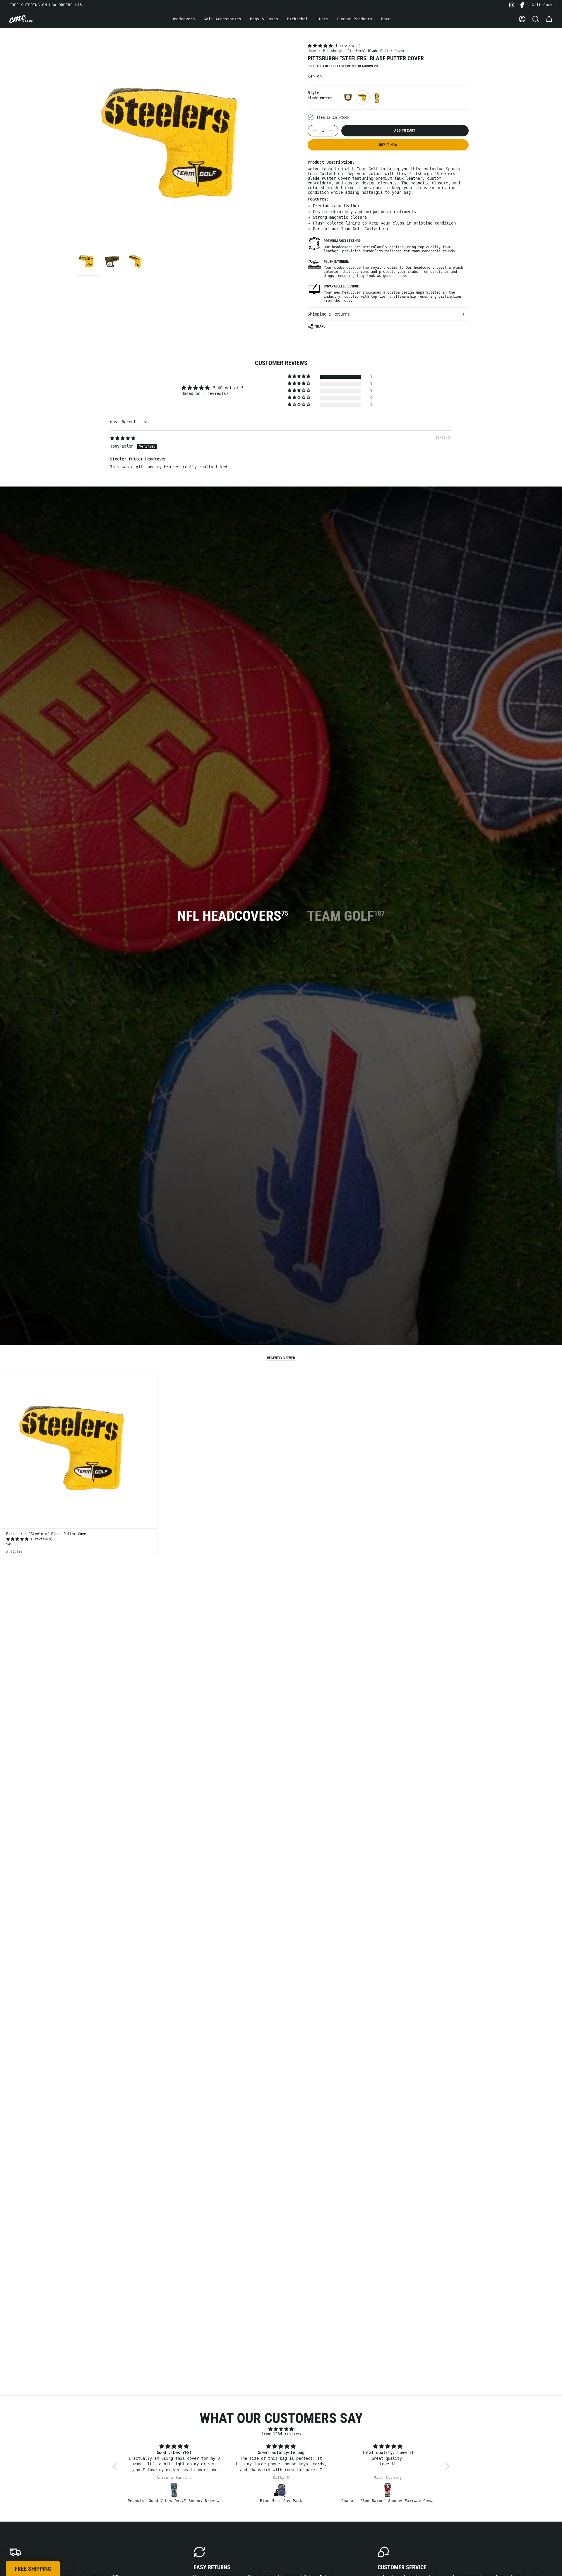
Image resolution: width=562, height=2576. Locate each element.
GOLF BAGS (281, 1346)
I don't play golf (281, 1365)
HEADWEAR (281, 1324)
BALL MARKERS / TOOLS (281, 1302)
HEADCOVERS (281, 1281)
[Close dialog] (340, 1204)
